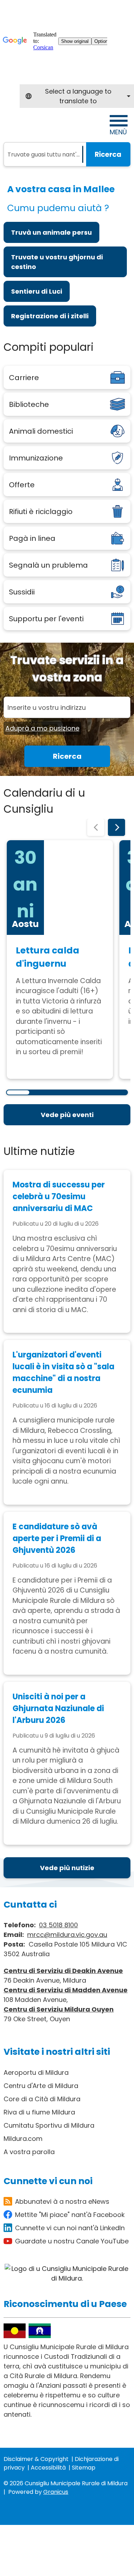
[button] (96, 827)
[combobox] (77, 96)
